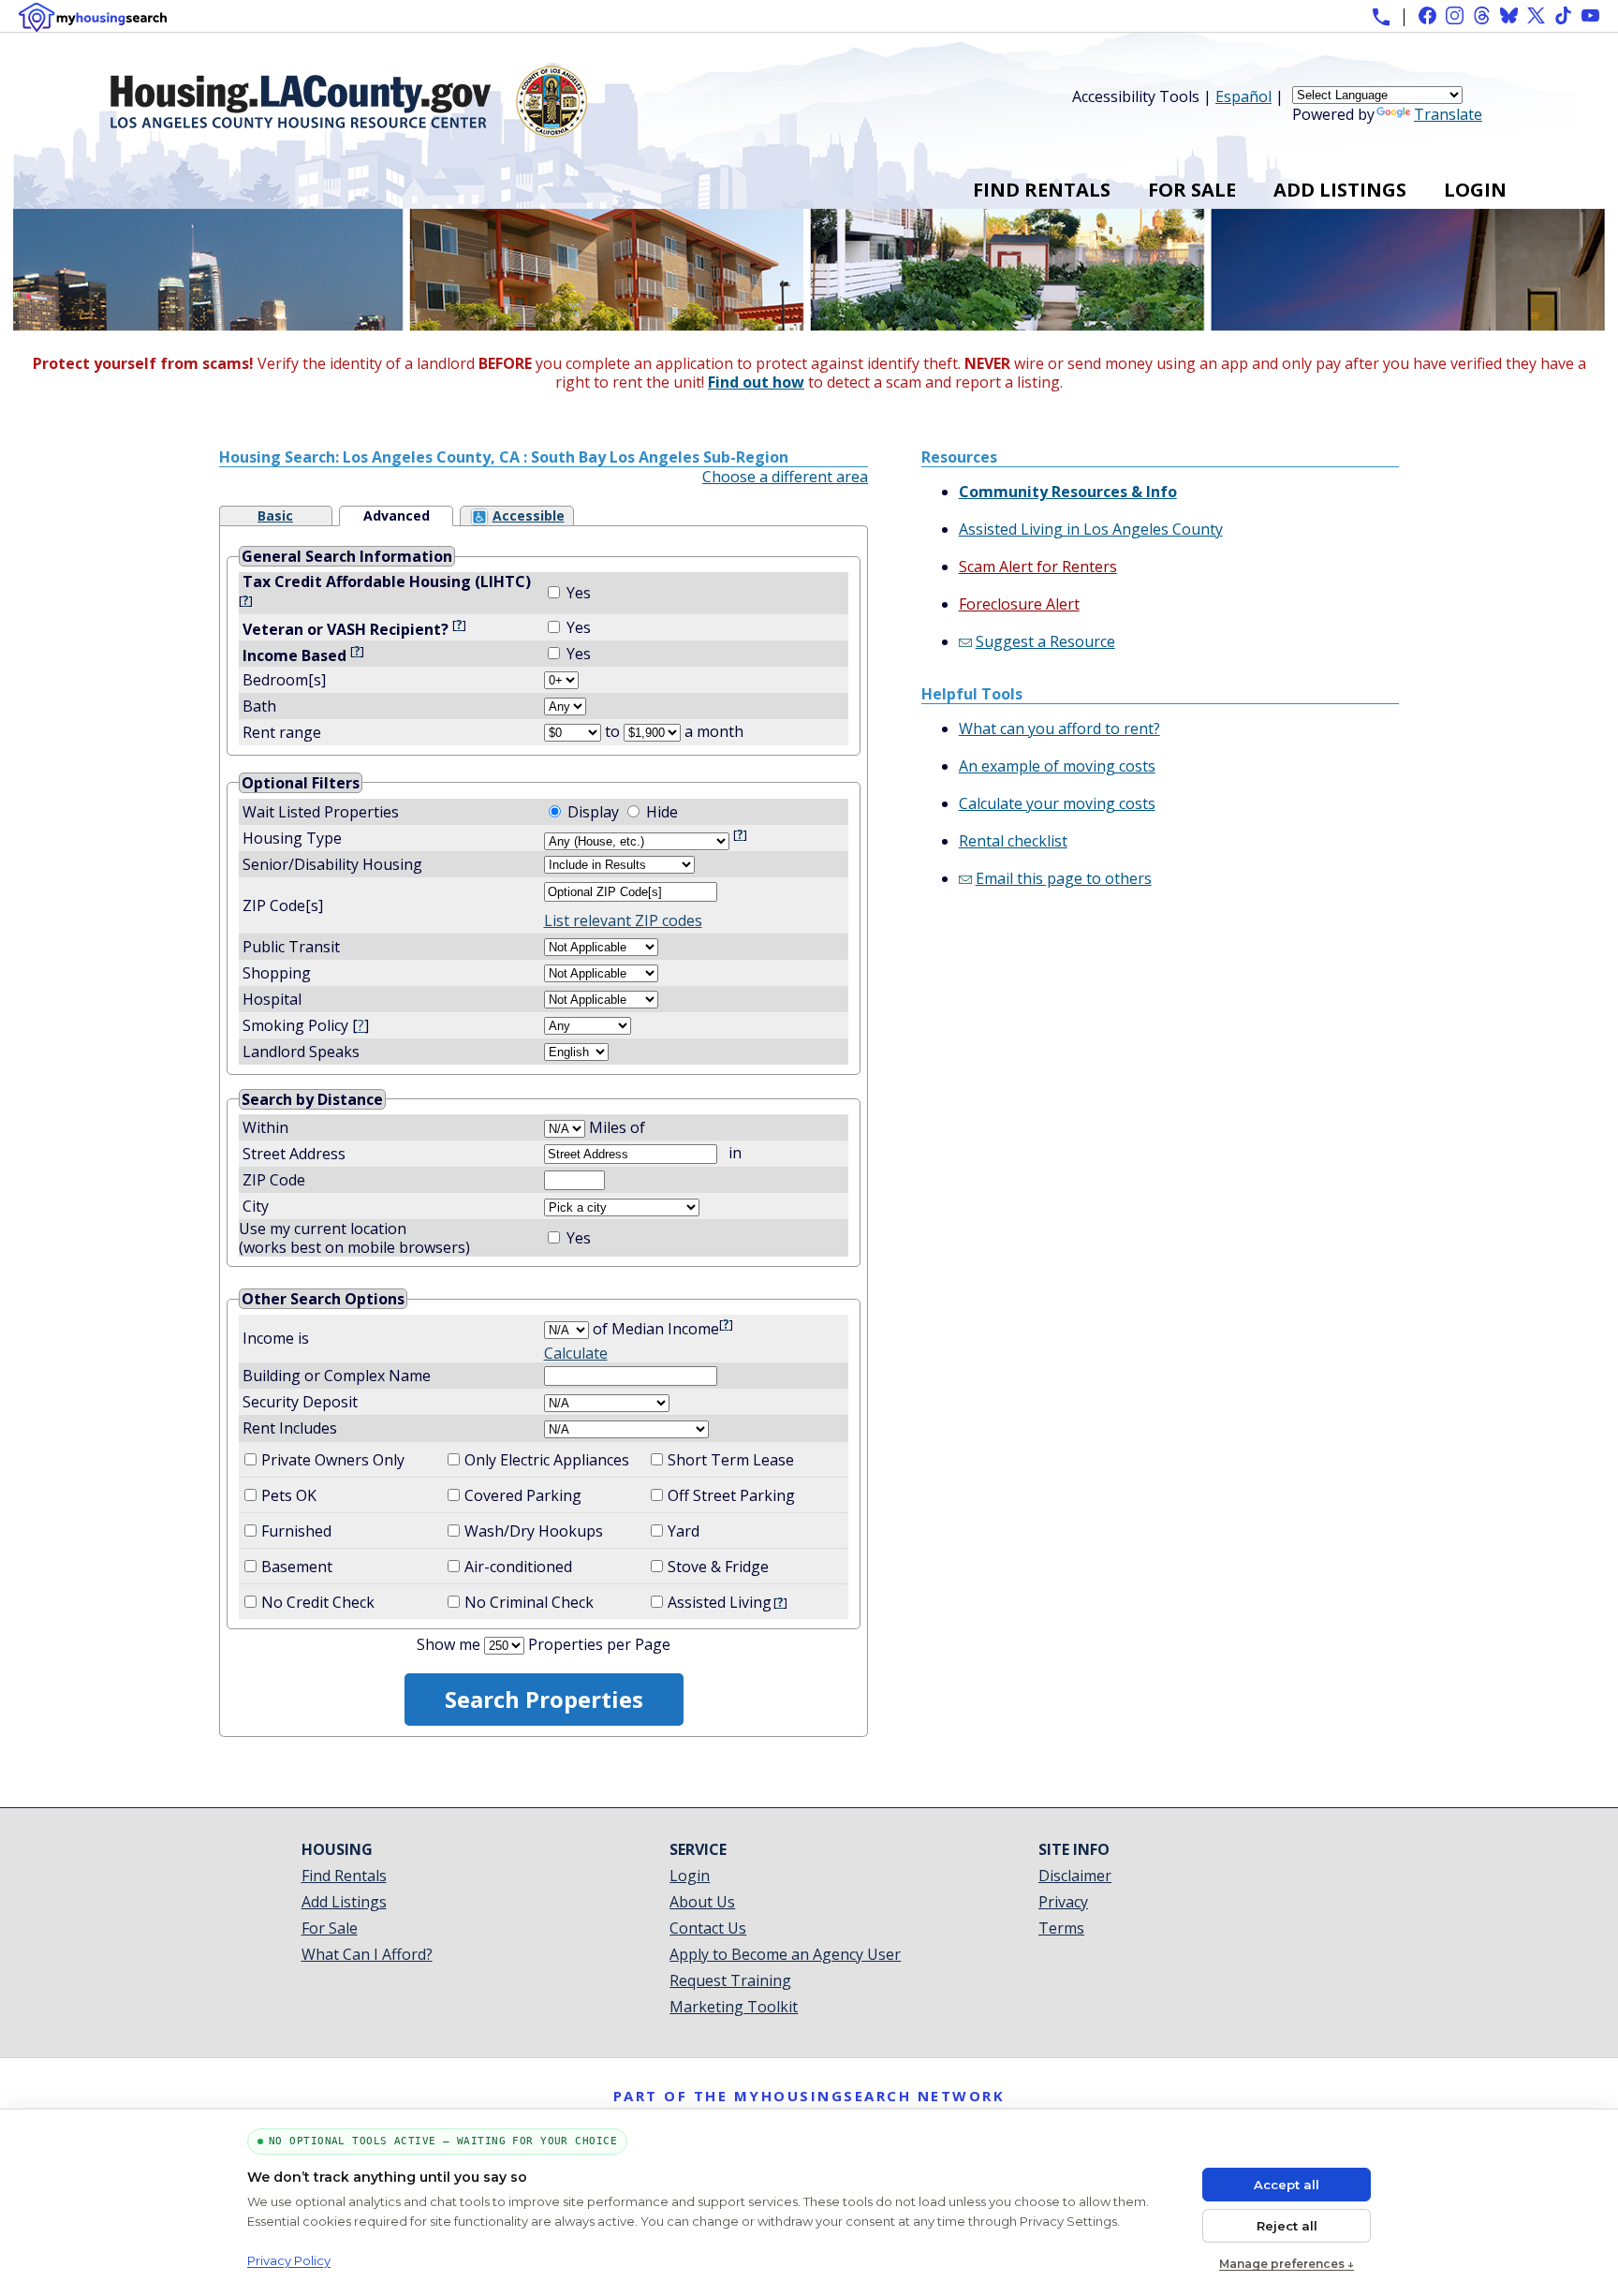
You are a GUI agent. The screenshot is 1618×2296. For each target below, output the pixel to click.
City (256, 1206)
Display (593, 812)
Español (1243, 96)
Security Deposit (300, 1402)
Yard (684, 1531)
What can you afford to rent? (1059, 729)
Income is (276, 1338)
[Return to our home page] (349, 130)
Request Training (730, 1980)
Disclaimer (1075, 1876)
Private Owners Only (333, 1460)
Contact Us (708, 1928)
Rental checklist (1013, 841)
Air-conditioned (518, 1567)
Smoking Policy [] (306, 1025)
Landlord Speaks (301, 1052)
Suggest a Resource (1045, 641)
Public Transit (291, 947)
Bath (257, 706)
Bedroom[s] (282, 680)
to (612, 731)
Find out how (756, 382)
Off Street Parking (731, 1495)
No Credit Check (318, 1602)
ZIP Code (274, 1180)
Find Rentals (1042, 190)
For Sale (1192, 190)
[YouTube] (1590, 15)
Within (267, 1127)
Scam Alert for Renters (1038, 567)
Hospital (272, 999)
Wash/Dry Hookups (534, 1531)
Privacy (1063, 1902)
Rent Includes (290, 1428)
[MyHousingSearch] (93, 17)
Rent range (282, 732)
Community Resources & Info (1068, 492)
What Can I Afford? (367, 1954)
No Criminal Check (529, 1602)
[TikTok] (1563, 15)
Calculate (576, 1353)
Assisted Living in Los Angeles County (1091, 529)
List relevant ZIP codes (623, 920)
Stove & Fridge (718, 1567)
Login (1475, 190)
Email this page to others (1064, 878)
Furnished (296, 1531)
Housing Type (292, 838)
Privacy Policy (289, 2260)
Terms (1061, 1928)
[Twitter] (1536, 15)
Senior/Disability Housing (332, 864)
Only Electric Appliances (547, 1460)
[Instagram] (1455, 15)
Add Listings (1340, 190)
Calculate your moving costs (1057, 803)
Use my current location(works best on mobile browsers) (354, 1238)
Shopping (277, 973)
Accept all (1287, 2185)
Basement (297, 1567)
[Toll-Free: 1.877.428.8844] (1381, 17)
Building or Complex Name (337, 1376)
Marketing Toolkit (734, 2007)
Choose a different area (785, 477)
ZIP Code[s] (283, 905)
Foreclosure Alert (1019, 604)
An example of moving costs (1057, 766)
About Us (702, 1902)
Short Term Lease (731, 1460)
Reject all (1287, 2226)
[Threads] (1482, 15)
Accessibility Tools (1136, 96)
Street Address (294, 1154)
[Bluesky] (1509, 15)
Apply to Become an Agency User (785, 1954)
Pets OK (289, 1495)
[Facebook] (1427, 15)
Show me (449, 1644)
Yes (579, 593)
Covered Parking (523, 1495)
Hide (662, 812)
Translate (1448, 114)
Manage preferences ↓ (1287, 2264)
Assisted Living (720, 1602)
